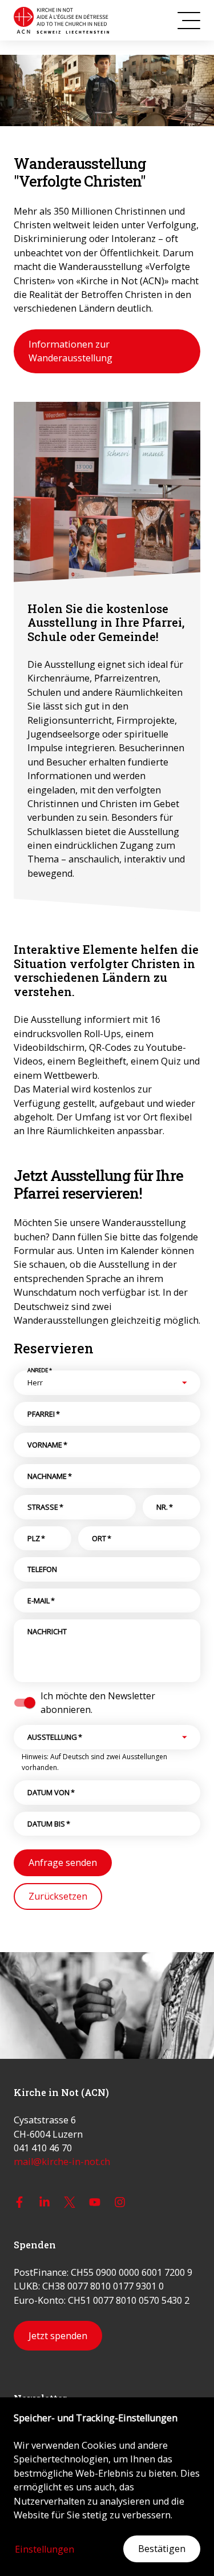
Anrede (40, 1370)
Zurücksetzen (58, 1896)
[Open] (184, 1382)
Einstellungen (45, 2549)
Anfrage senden (63, 1863)
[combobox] (97, 1382)
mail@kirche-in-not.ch (62, 2162)
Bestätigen (162, 2549)
